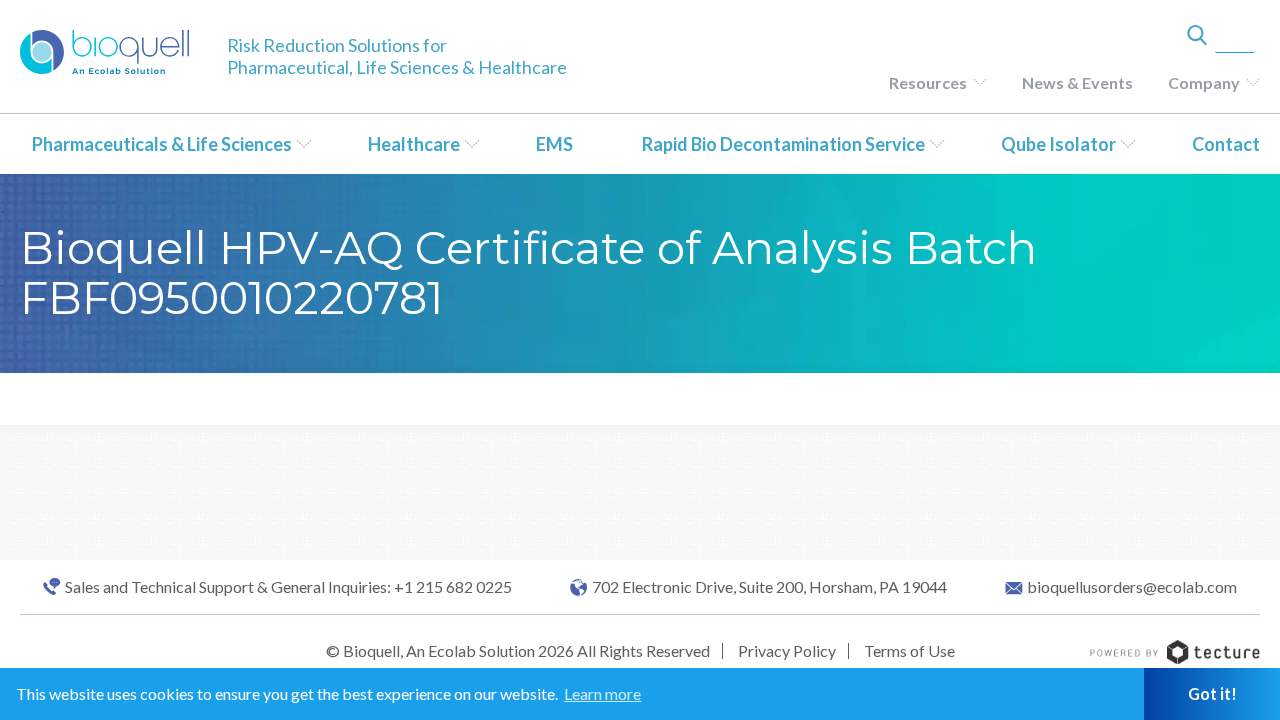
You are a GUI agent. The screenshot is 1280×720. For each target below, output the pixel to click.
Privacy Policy (787, 650)
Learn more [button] (602, 693)
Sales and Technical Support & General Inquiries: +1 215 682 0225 (288, 587)
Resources (928, 82)
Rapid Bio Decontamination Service (783, 144)
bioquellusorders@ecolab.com (1132, 587)
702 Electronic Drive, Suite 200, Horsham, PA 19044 (769, 587)
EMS (554, 144)
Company (1204, 82)
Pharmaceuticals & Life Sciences (162, 144)
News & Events (1077, 82)
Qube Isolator (1058, 144)
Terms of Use (909, 650)
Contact (1226, 144)
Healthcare (414, 144)
